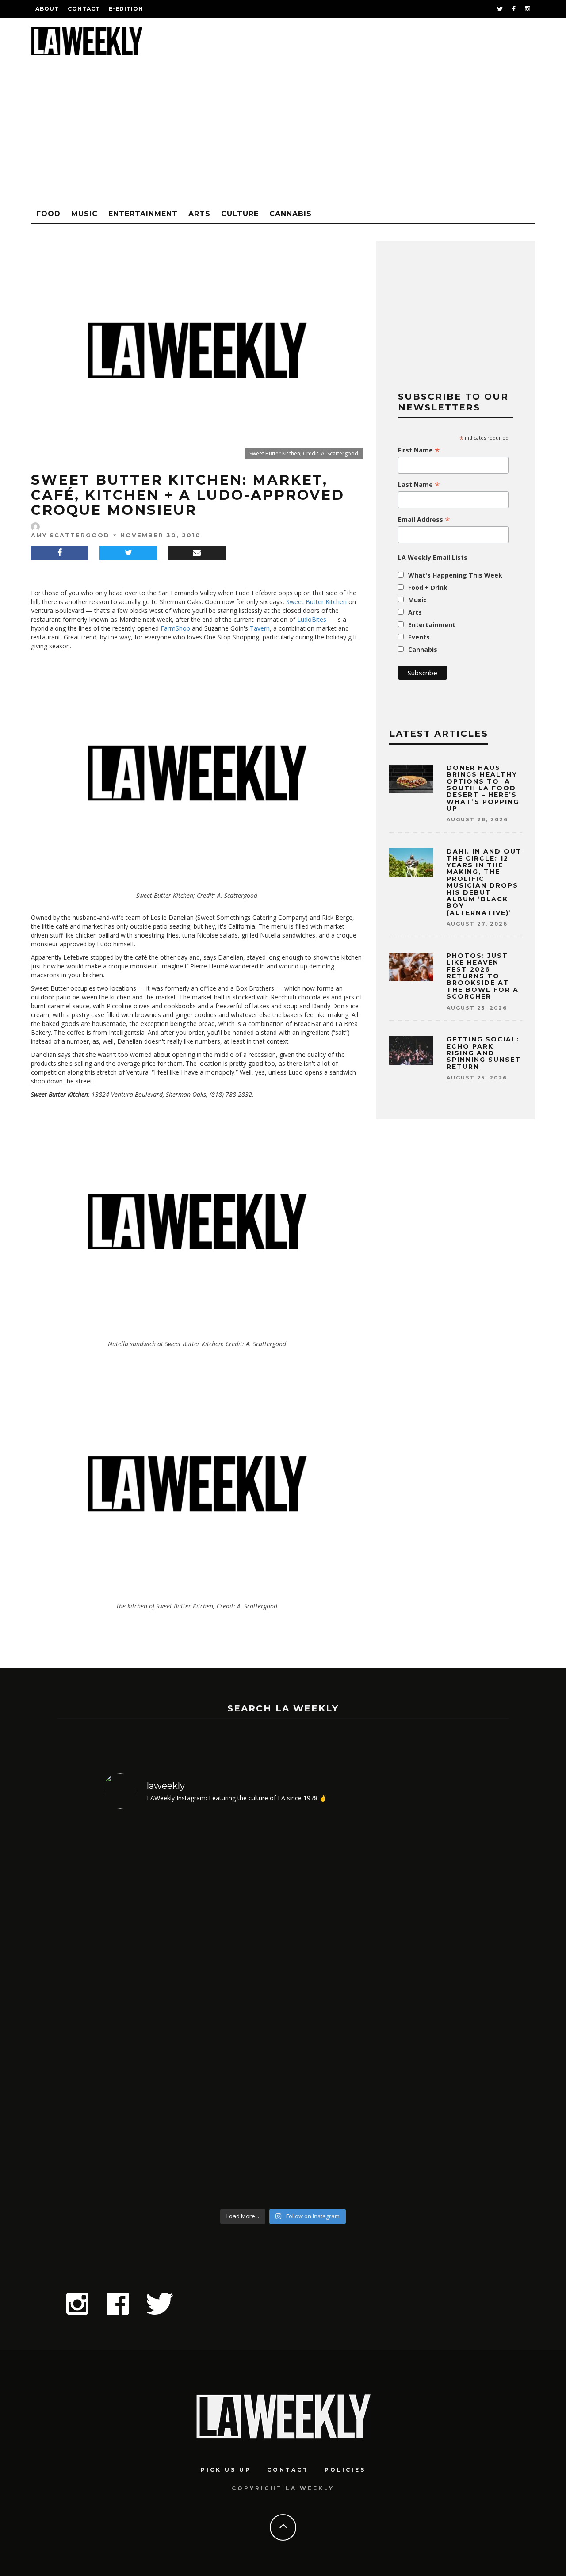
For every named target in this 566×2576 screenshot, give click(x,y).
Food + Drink (428, 588)
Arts (199, 214)
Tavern (260, 628)
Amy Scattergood (70, 535)
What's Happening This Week (455, 575)
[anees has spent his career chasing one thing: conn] (146, 2010)
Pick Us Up (226, 2470)
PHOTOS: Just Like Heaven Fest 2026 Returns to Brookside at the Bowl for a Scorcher (483, 976)
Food (48, 214)
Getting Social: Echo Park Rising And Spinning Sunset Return (484, 1053)
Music (84, 214)
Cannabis (291, 214)
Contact (84, 9)
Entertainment (143, 214)
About (47, 9)
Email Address (424, 520)
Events (419, 637)
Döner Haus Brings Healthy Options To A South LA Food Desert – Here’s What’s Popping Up (483, 788)
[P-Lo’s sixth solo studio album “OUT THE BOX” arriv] (420, 2010)
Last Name (419, 485)
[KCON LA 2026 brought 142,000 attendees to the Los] (329, 2010)
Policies (345, 2470)
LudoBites (312, 619)
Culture (240, 214)
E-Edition (126, 9)
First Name (419, 450)
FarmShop (175, 628)
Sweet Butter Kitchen (316, 602)
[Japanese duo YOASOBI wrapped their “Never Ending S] (238, 2010)
